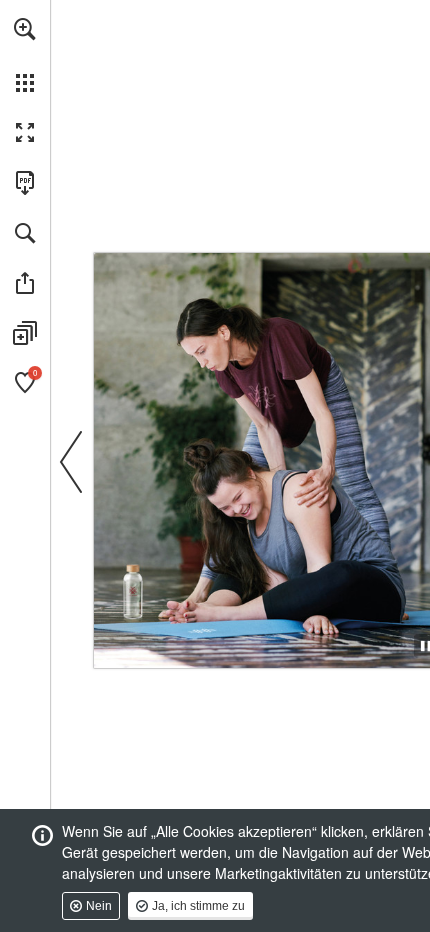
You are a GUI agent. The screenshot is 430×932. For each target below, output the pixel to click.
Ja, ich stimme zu (198, 906)
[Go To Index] (136, 262)
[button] (25, 29)
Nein (99, 906)
